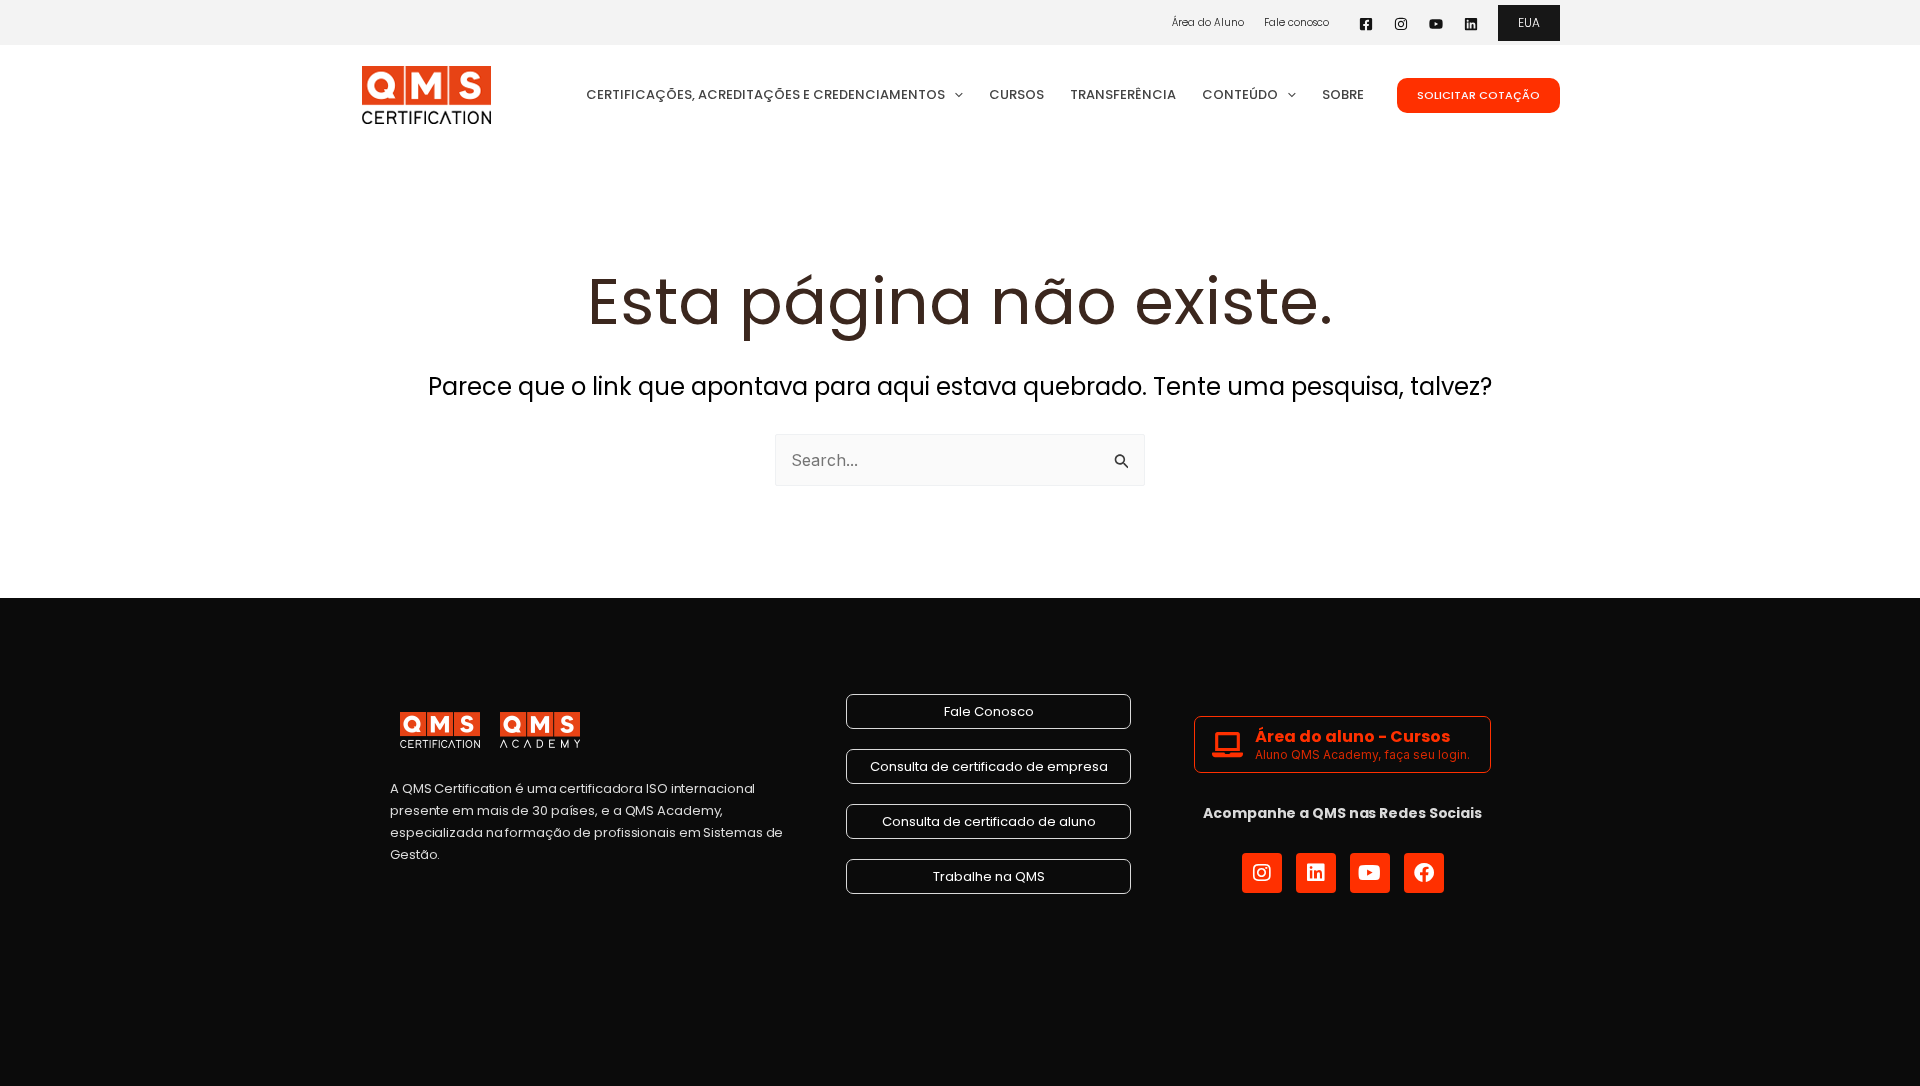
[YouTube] (1436, 24)
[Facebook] (1366, 24)
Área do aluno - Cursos (1352, 736)
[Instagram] (1401, 24)
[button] (1529, 23)
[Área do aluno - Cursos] (1227, 744)
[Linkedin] (1471, 24)
